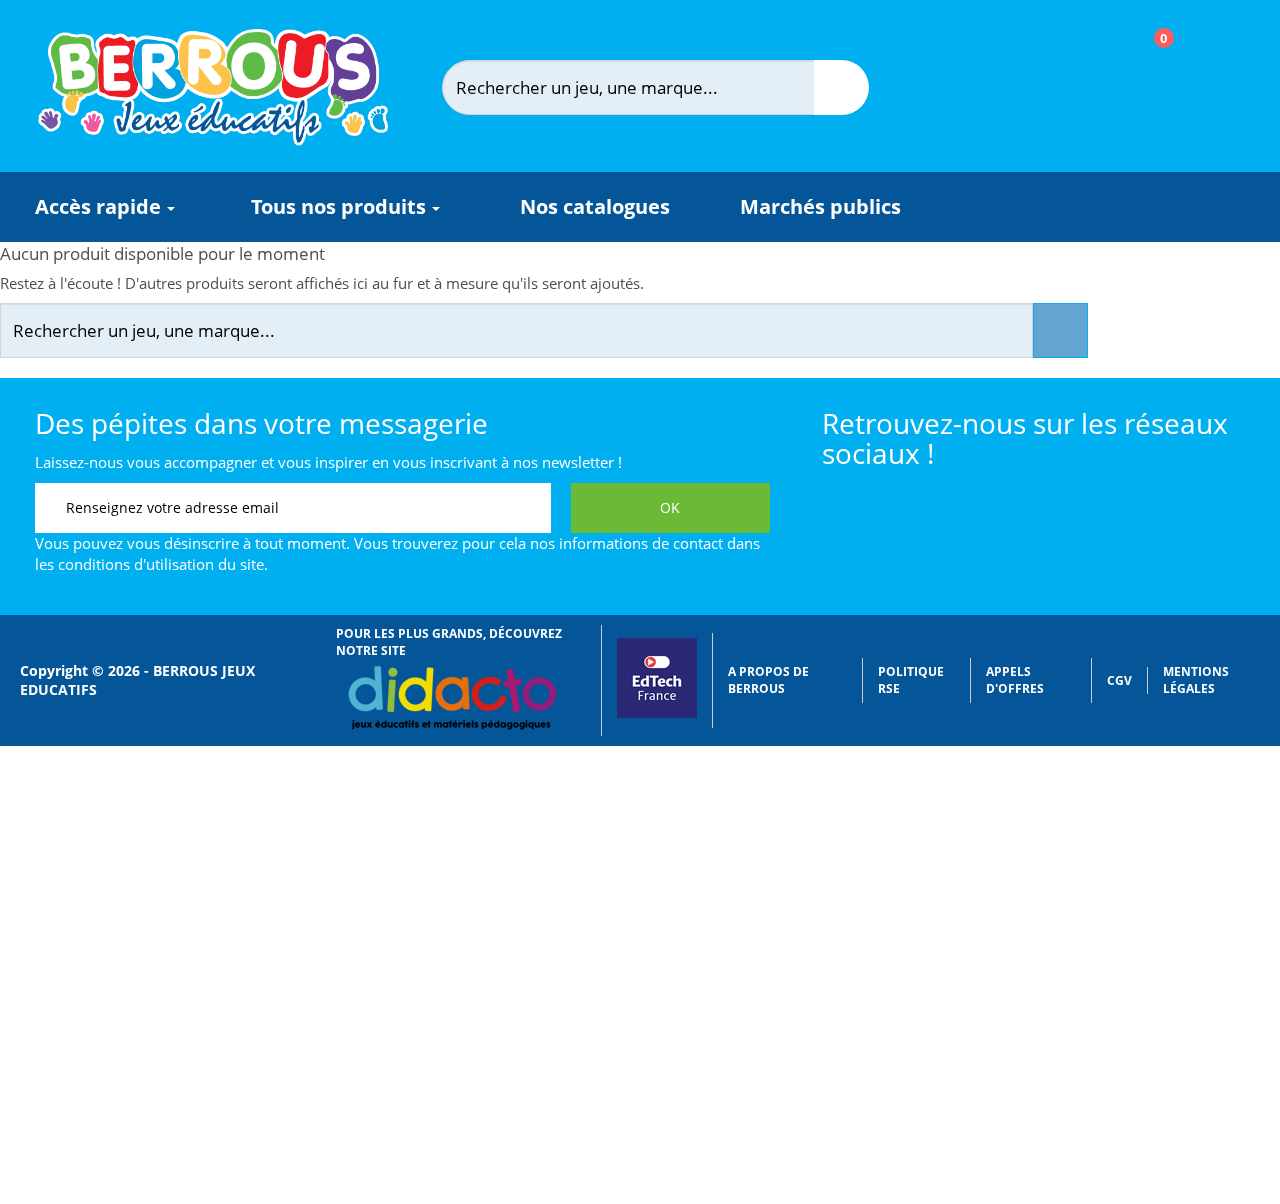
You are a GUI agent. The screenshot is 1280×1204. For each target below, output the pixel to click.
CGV (1119, 680)
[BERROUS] (213, 87)
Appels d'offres (1015, 680)
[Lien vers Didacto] (451, 698)
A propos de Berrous (768, 680)
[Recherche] (841, 87)
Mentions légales (1196, 680)
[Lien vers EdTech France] (657, 713)
